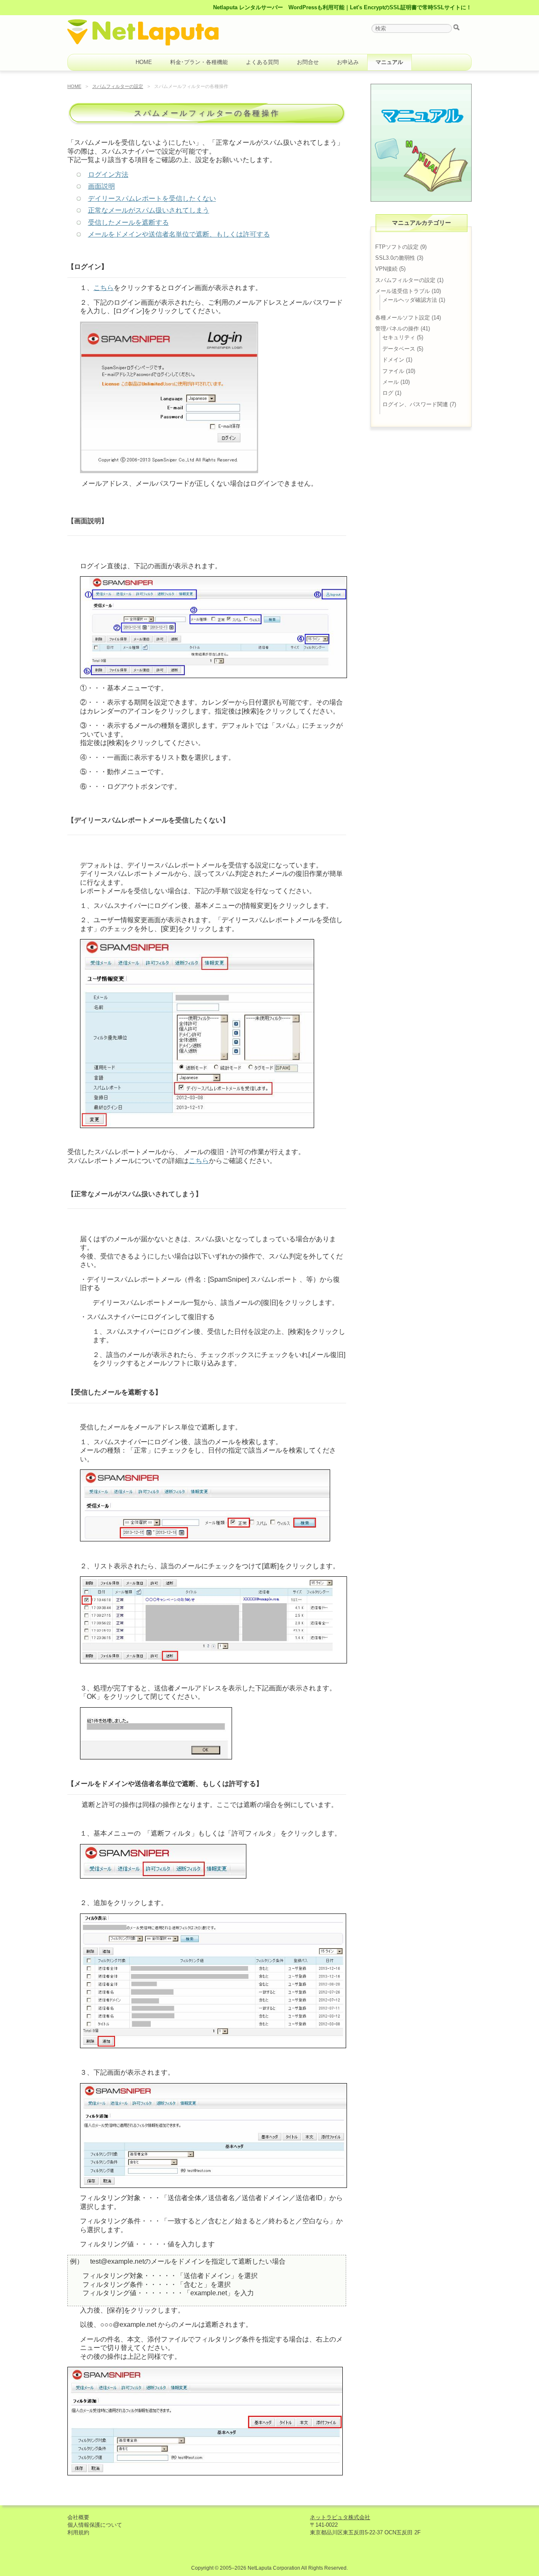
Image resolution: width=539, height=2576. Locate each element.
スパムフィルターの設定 (118, 86)
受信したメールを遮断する (128, 222)
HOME (144, 62)
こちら (104, 288)
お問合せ (308, 62)
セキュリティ (399, 337)
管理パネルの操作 (397, 329)
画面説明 (101, 186)
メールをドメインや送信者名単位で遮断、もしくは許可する (179, 234)
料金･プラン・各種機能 (199, 62)
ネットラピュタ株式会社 (340, 2517)
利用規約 (78, 2532)
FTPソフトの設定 (397, 247)
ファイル (393, 371)
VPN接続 (386, 269)
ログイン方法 (108, 174)
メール (391, 382)
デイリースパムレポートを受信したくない (152, 198)
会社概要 (78, 2517)
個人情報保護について (95, 2525)
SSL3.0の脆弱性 (395, 258)
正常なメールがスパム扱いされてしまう (149, 210)
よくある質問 (262, 62)
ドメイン (393, 360)
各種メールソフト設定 (403, 318)
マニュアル (389, 62)
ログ (388, 393)
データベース (399, 349)
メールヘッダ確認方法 (410, 300)
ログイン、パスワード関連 (415, 404)
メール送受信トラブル (403, 291)
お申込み (348, 62)
